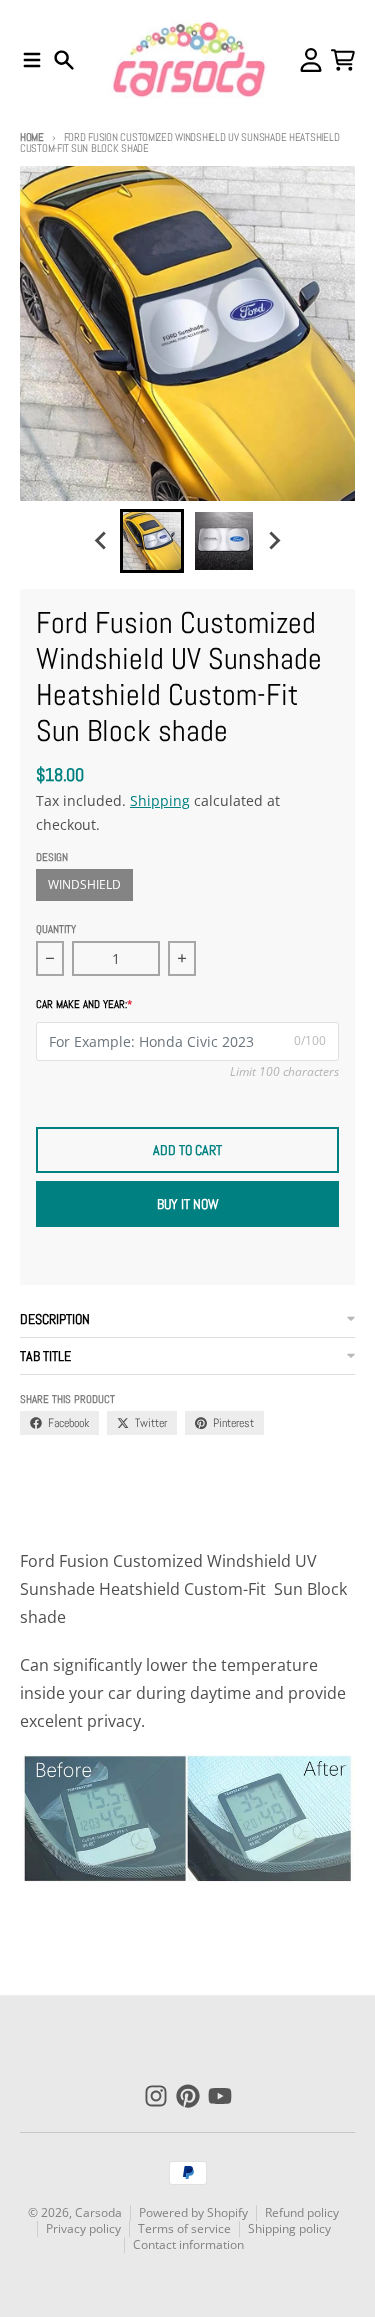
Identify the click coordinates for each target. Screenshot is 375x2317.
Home (32, 137)
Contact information (188, 2244)
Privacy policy (83, 2228)
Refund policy (302, 2212)
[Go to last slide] (102, 541)
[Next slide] (274, 541)
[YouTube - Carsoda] (220, 2096)
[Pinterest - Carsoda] (188, 2096)
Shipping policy (289, 2228)
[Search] (64, 60)
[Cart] (343, 60)
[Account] (311, 60)
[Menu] (32, 60)
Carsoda (98, 2212)
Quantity (56, 929)
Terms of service (184, 2228)
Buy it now (188, 1204)
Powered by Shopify (193, 2212)
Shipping (160, 800)
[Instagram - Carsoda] (156, 2096)
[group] (152, 541)
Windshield (84, 884)
